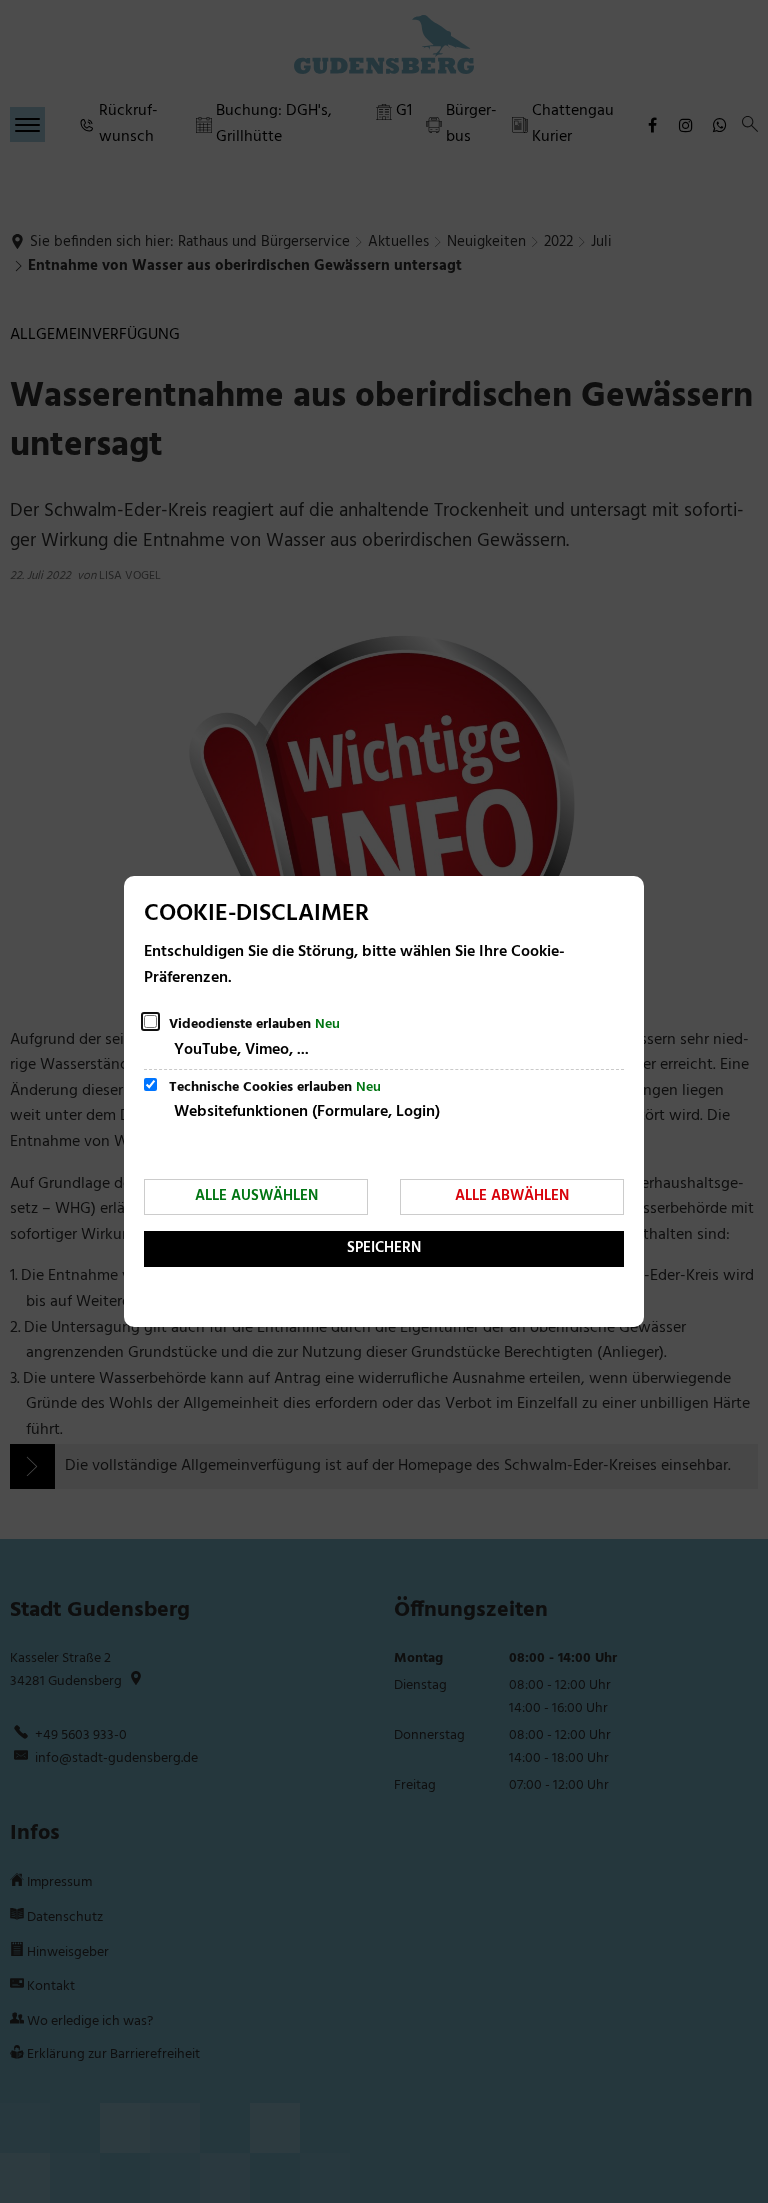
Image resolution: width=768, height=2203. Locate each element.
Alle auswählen (256, 1196)
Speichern (384, 1248)
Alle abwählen (512, 1196)
